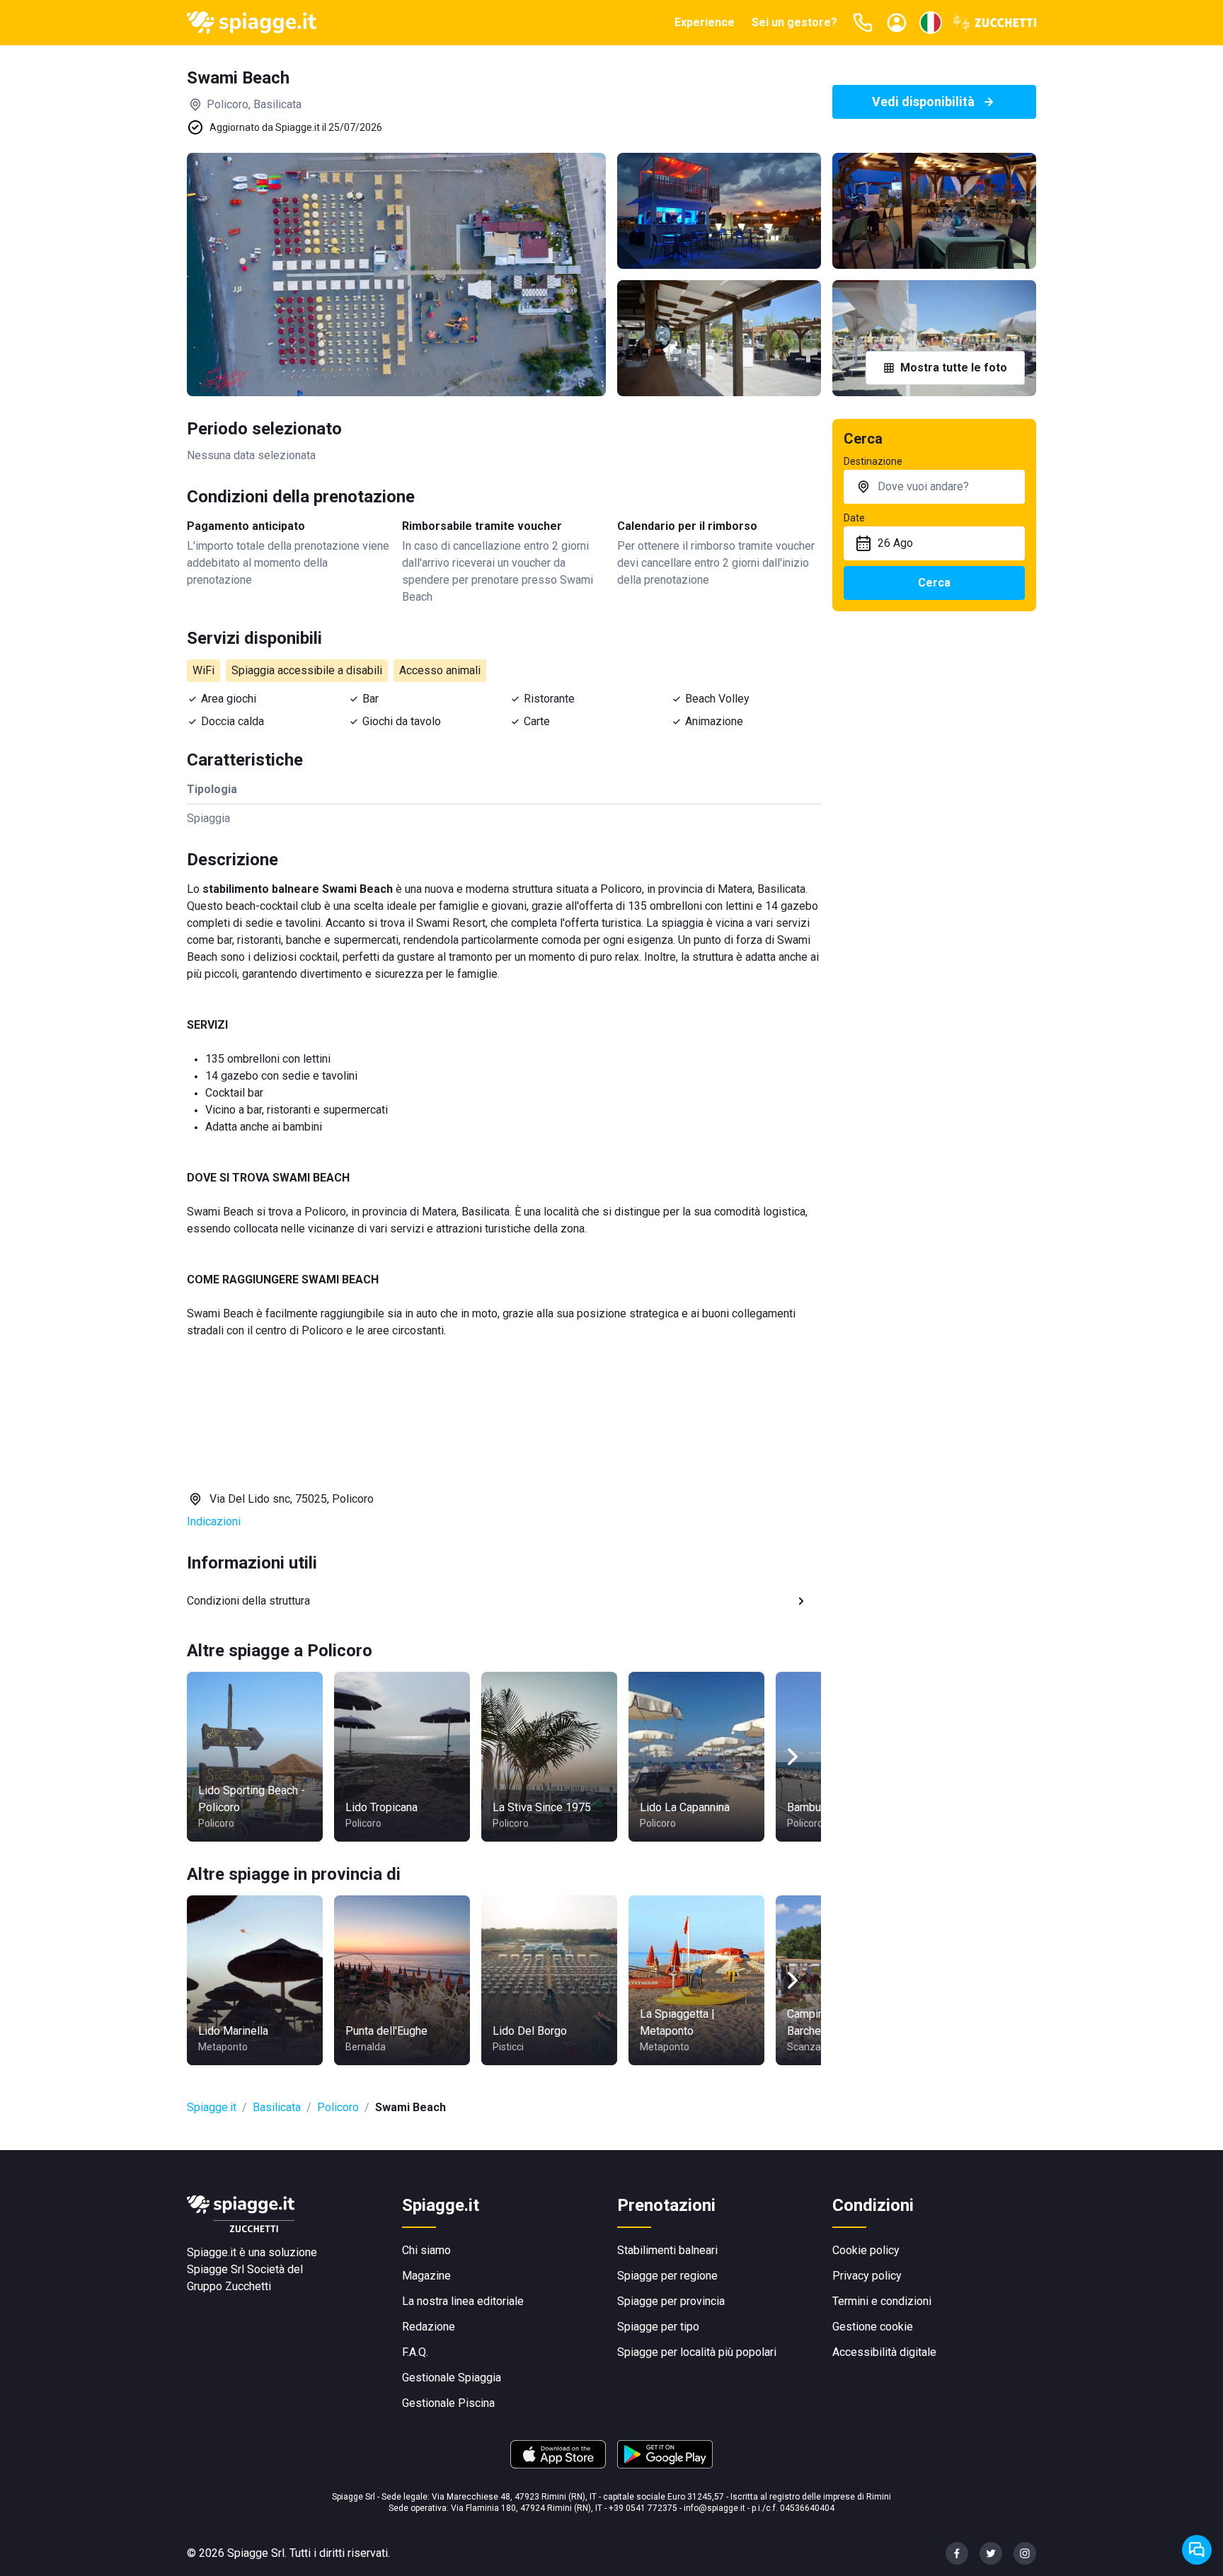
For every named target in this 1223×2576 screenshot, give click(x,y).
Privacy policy (867, 2276)
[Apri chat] (1197, 2550)
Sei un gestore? (794, 22)
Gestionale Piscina (448, 2403)
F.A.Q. (415, 2352)
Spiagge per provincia (671, 2301)
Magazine (426, 2276)
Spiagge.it (212, 2107)
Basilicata (277, 2107)
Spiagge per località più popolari (697, 2352)
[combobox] (934, 487)
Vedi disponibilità (923, 102)
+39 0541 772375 (643, 2508)
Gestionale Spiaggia (452, 2378)
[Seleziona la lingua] (931, 23)
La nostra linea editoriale (463, 2301)
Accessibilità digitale (884, 2352)
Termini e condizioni (882, 2301)
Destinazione (873, 461)
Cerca (934, 583)
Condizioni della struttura (248, 1601)
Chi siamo (426, 2250)
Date (854, 518)
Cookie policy (866, 2250)
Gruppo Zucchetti (229, 2286)
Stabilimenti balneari (667, 2250)
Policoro (338, 2107)
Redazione (429, 2327)
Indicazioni (214, 1521)
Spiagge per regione (667, 2276)
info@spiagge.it (714, 2508)
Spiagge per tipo (658, 2327)
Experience (705, 22)
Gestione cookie (873, 2327)
